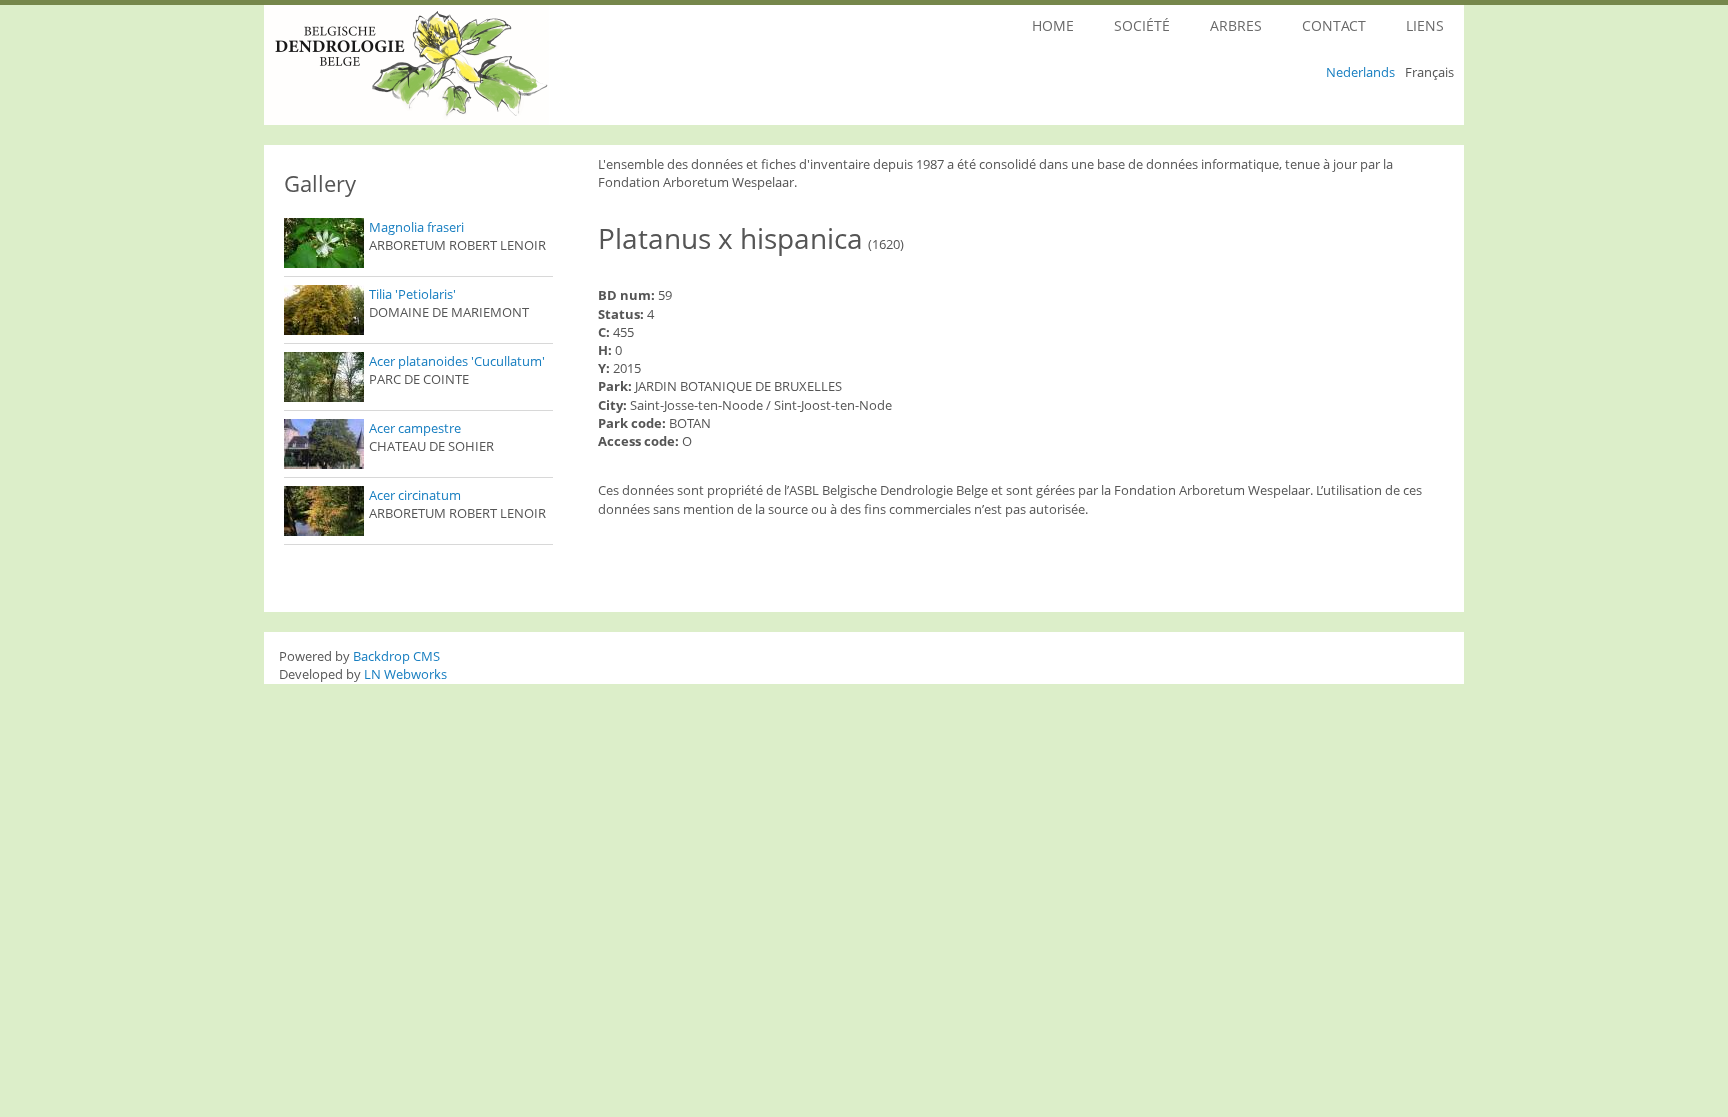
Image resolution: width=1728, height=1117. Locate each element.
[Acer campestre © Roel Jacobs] (324, 444)
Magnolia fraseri (416, 227)
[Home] (462, 65)
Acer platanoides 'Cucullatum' (457, 361)
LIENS (1425, 25)
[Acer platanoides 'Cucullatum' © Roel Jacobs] (324, 377)
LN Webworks (405, 674)
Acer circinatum (415, 495)
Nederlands (1360, 72)
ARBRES (1236, 25)
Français (1429, 72)
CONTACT (1334, 25)
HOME (1053, 25)
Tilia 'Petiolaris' (412, 294)
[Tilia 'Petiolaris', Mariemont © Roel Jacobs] (324, 310)
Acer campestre (415, 428)
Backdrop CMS (396, 656)
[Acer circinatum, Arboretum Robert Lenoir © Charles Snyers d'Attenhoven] (324, 511)
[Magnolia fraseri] (324, 243)
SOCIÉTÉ (1142, 25)
